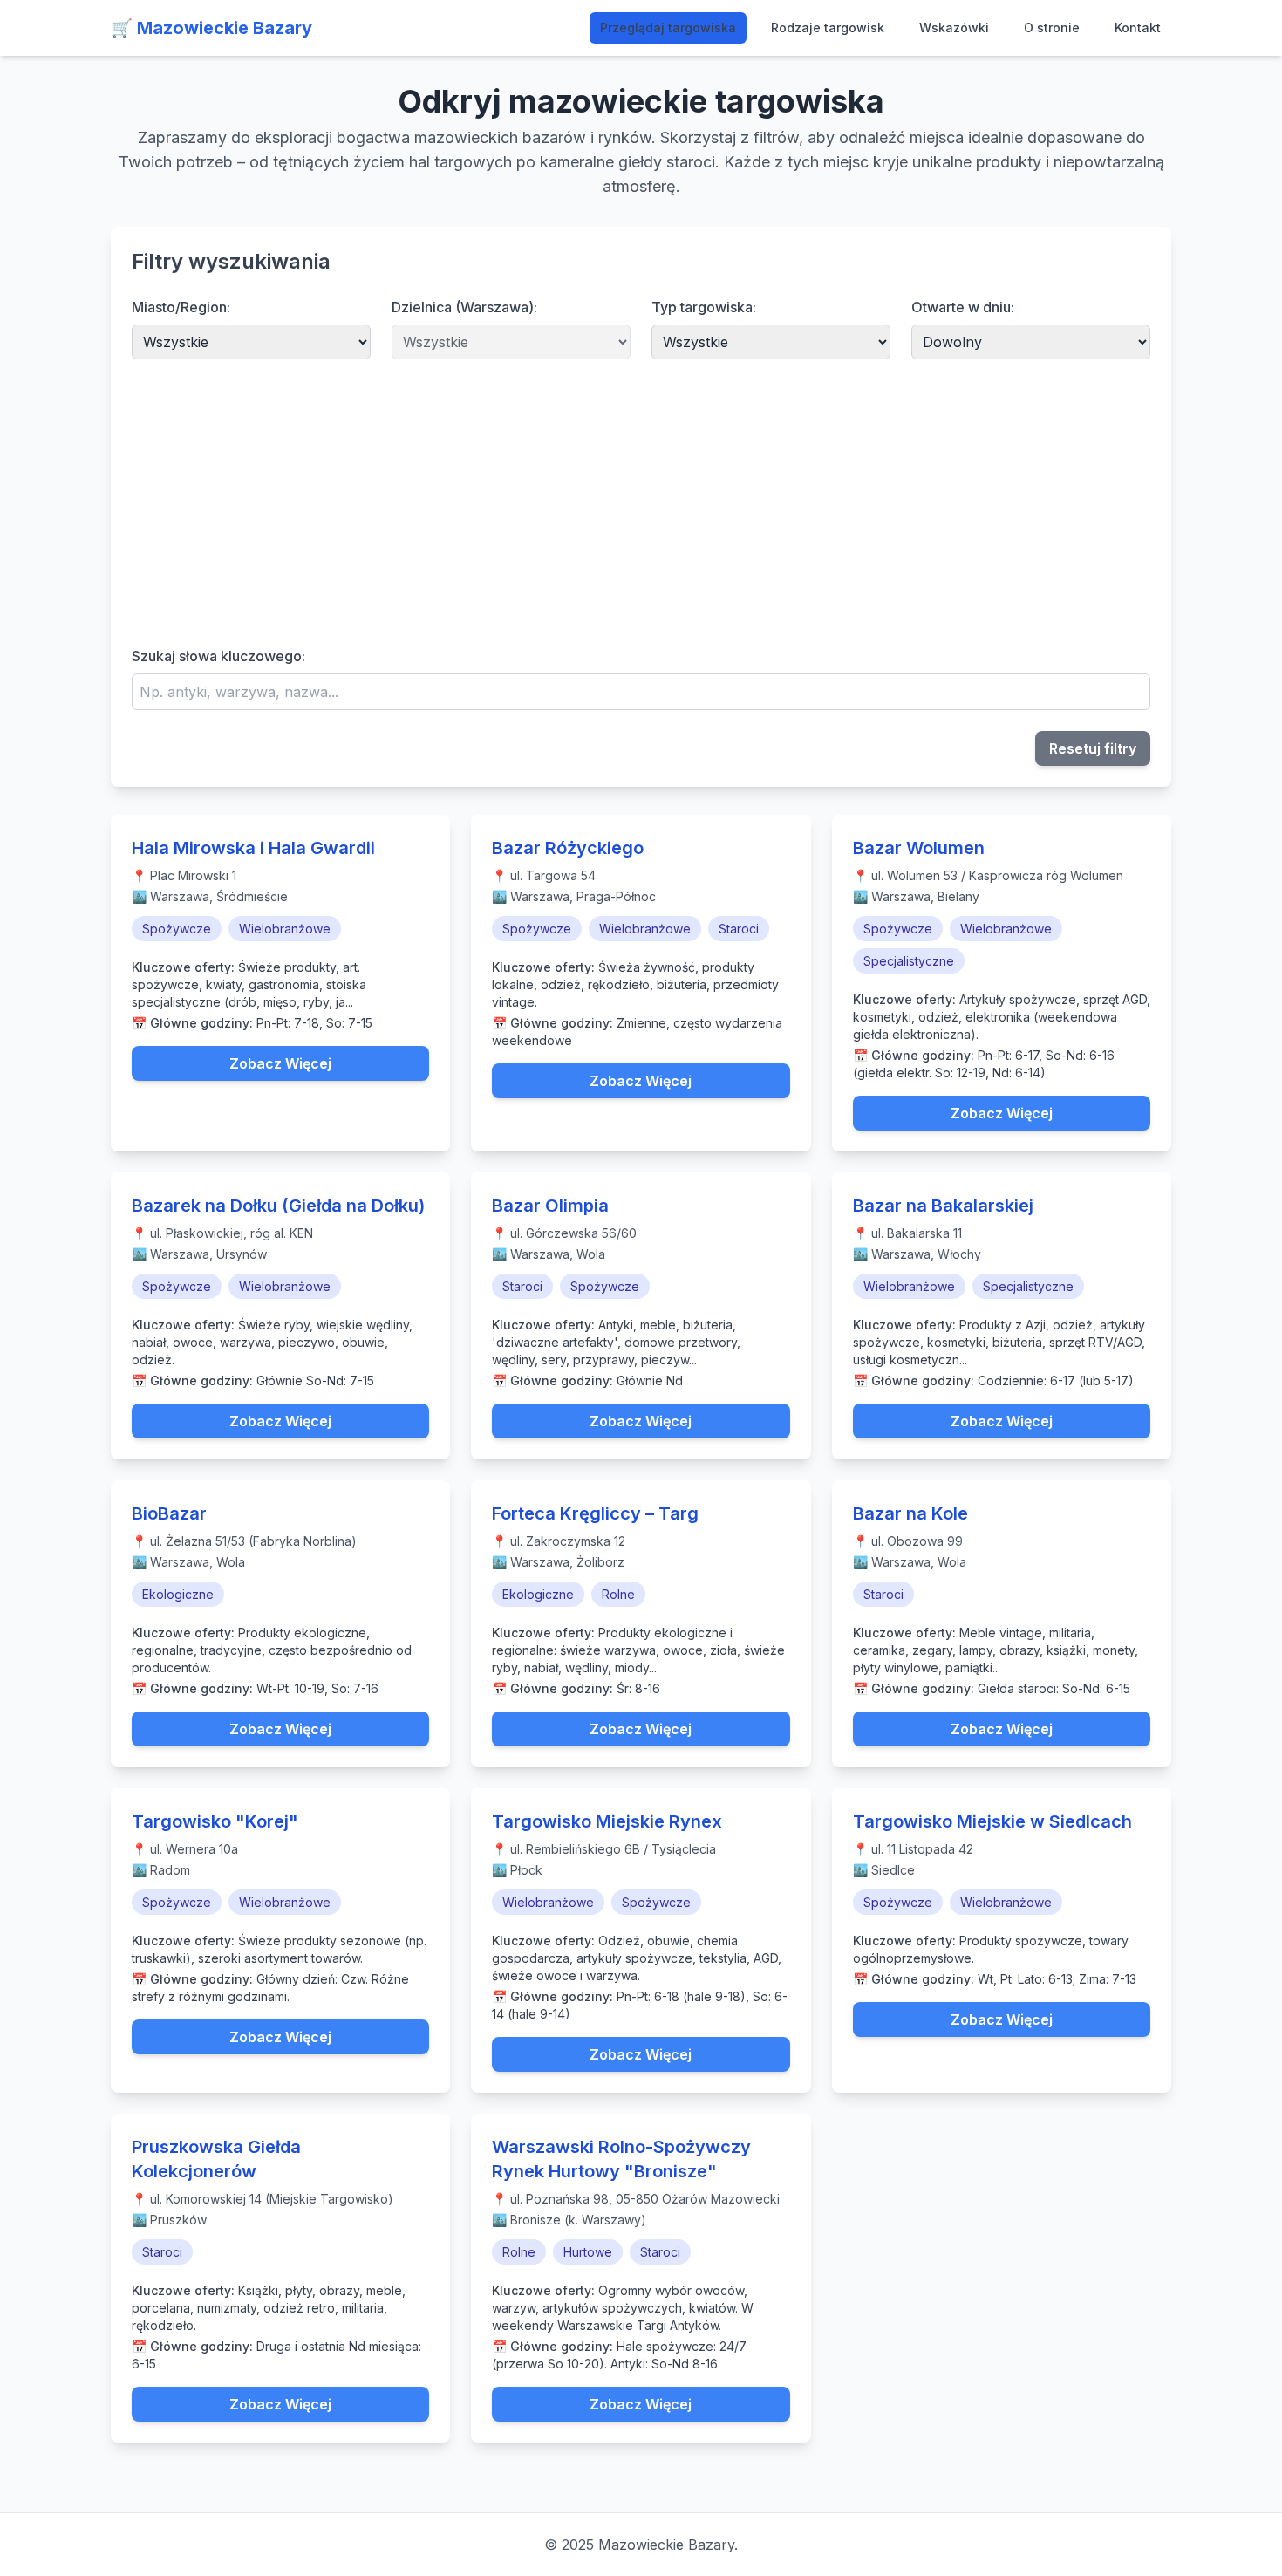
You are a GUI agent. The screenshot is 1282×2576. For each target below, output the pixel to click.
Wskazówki (954, 27)
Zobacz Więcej (280, 1063)
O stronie (1052, 27)
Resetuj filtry (1093, 748)
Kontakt (1138, 27)
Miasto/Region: (181, 307)
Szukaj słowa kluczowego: (218, 656)
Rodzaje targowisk (828, 27)
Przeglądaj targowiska (668, 27)
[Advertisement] (641, 502)
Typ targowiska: (704, 307)
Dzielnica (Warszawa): (464, 307)
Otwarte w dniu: (963, 307)
